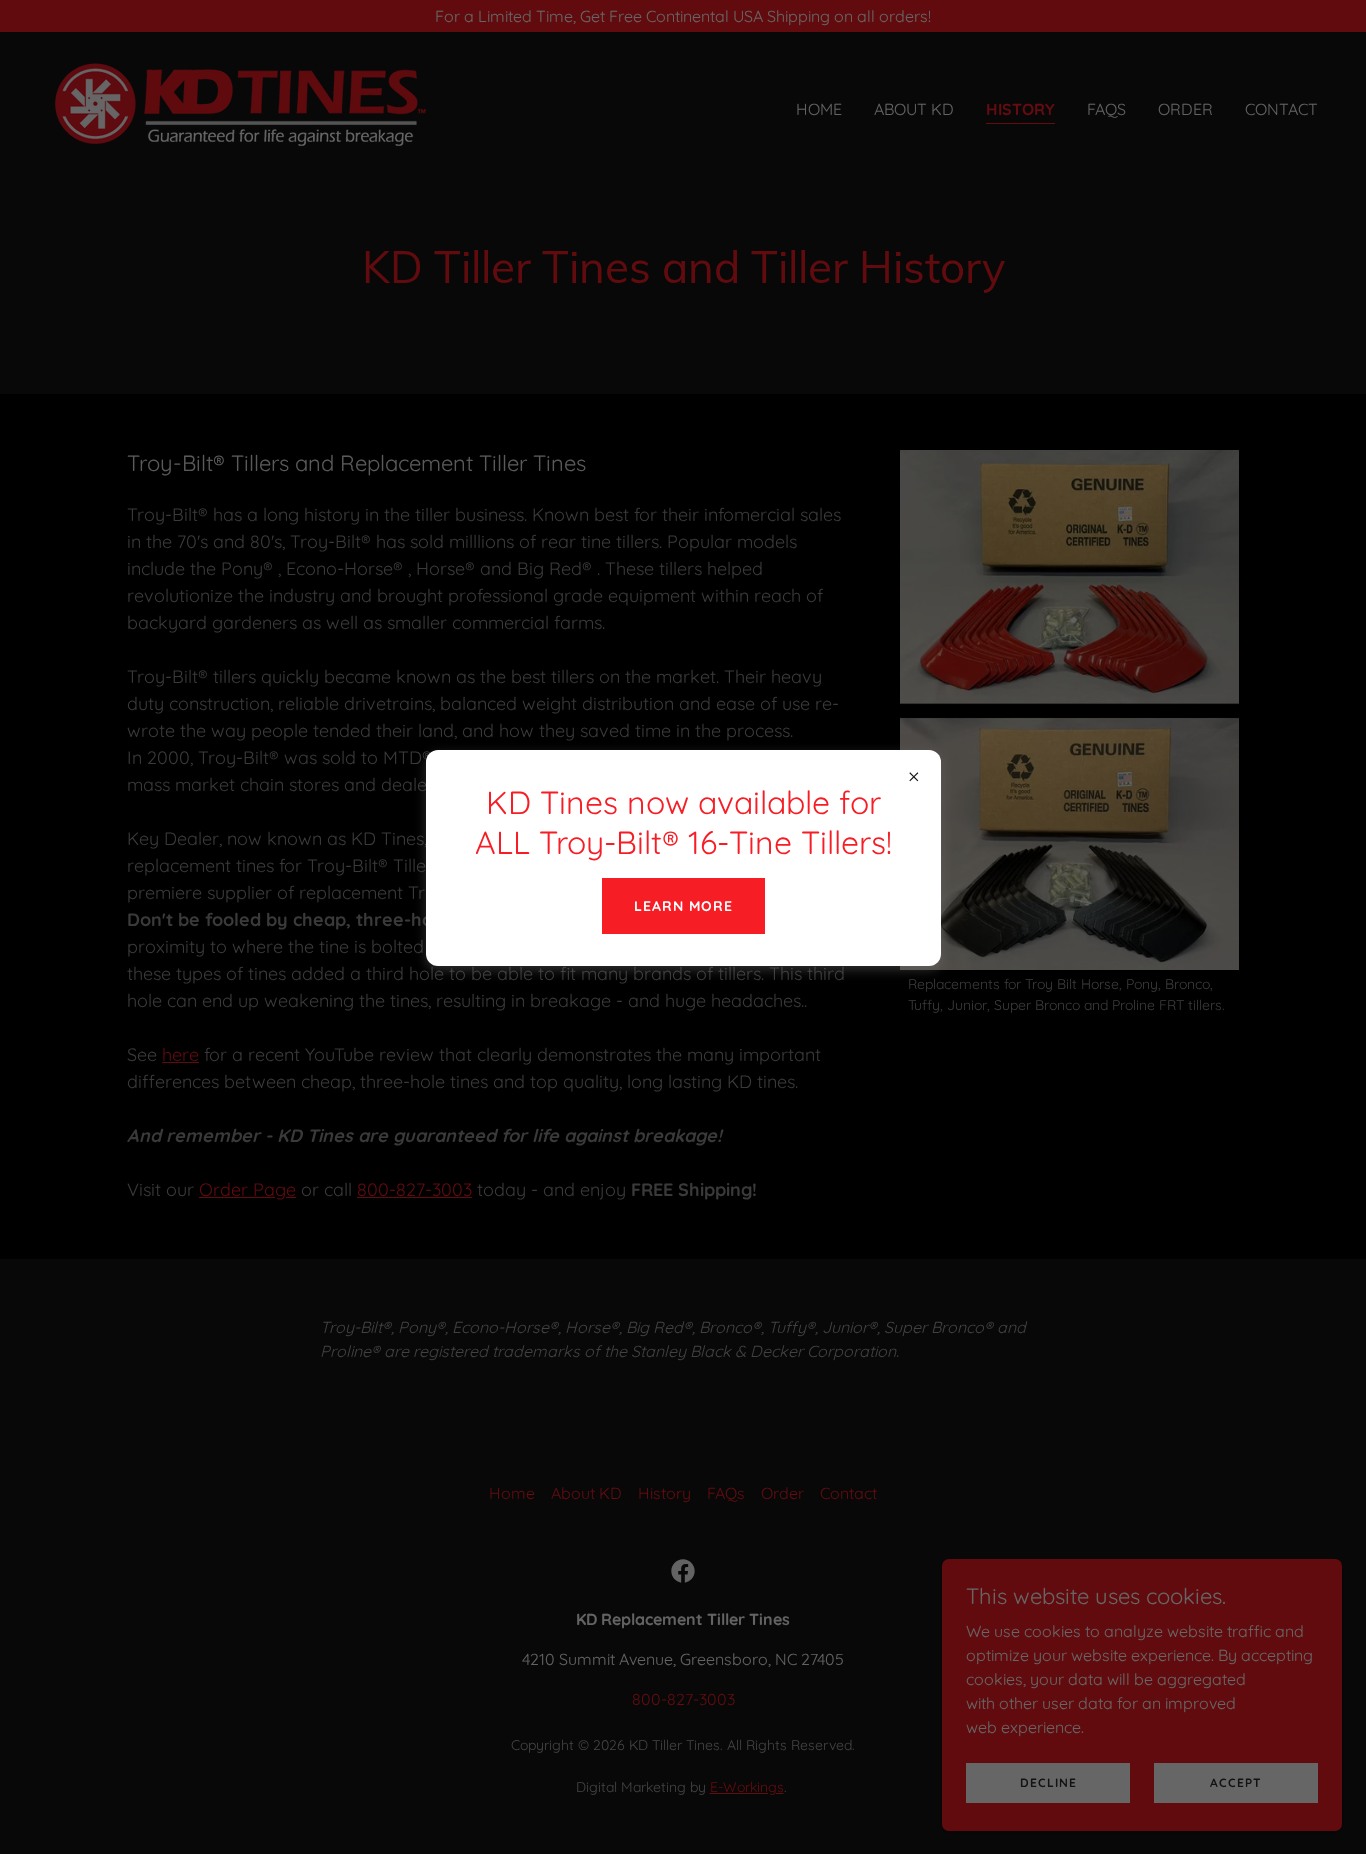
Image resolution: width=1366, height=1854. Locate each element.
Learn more (683, 906)
